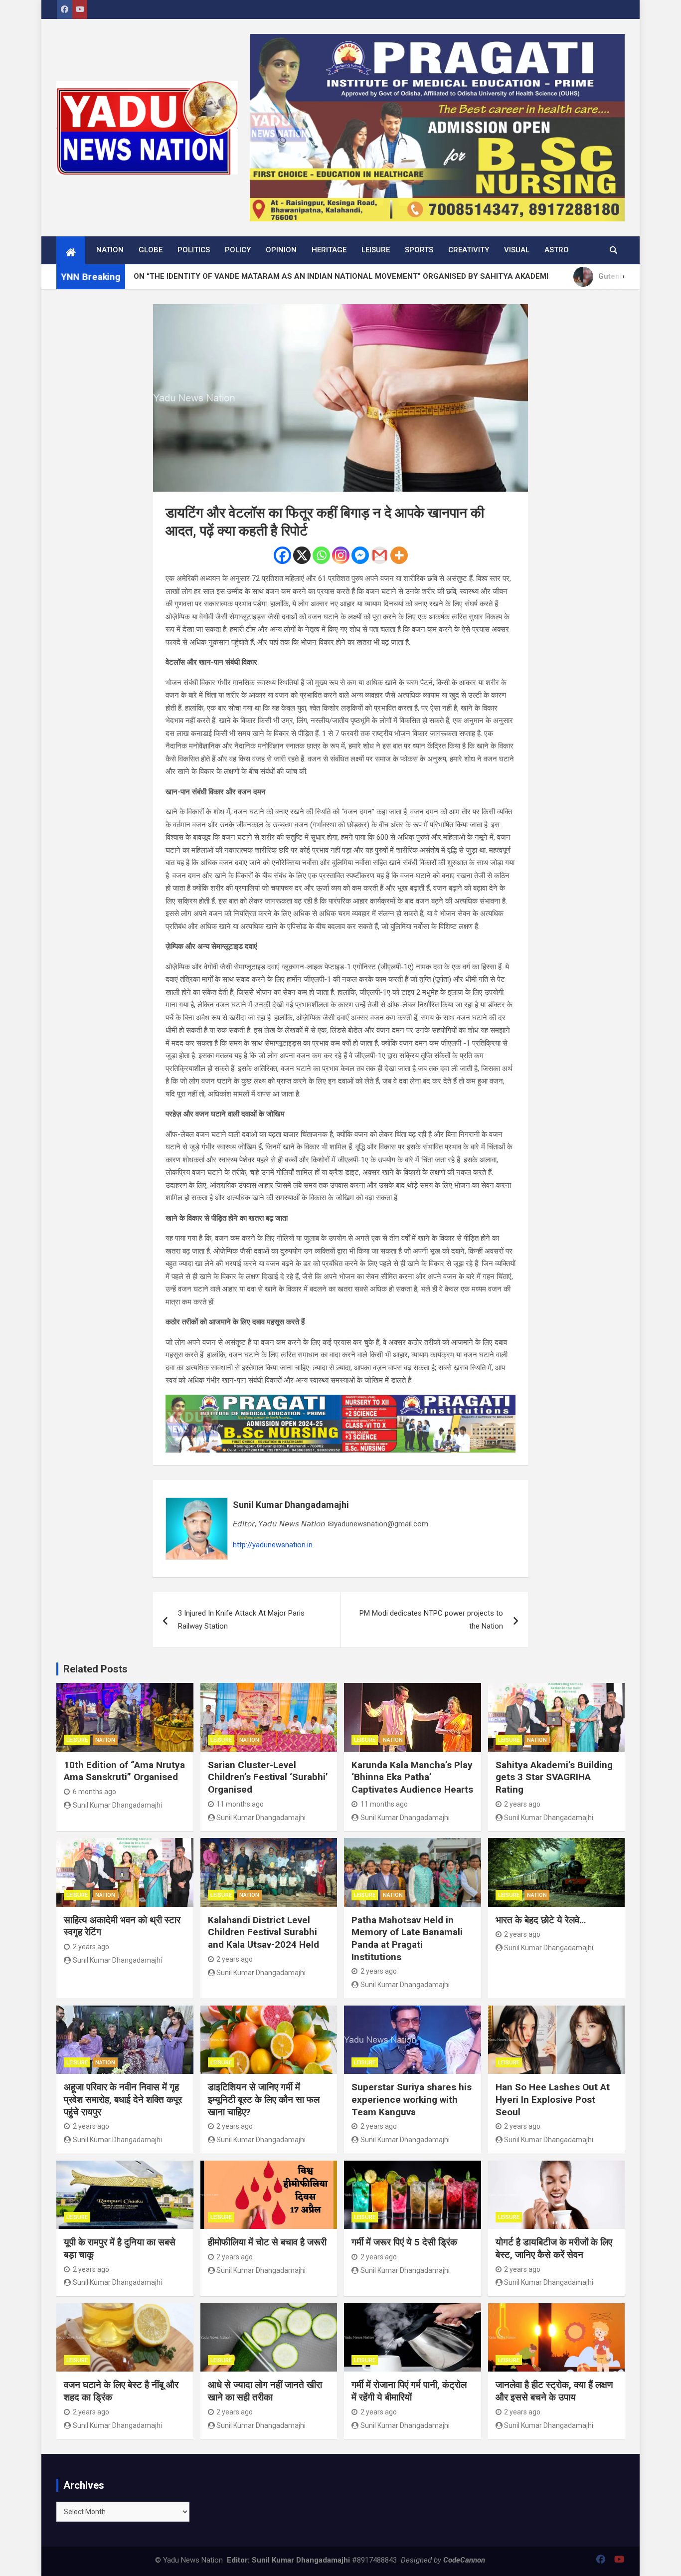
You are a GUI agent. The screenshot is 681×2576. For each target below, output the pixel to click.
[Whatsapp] (321, 555)
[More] (399, 555)
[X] (302, 555)
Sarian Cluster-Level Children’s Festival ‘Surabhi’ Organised (268, 1777)
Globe (151, 250)
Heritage (329, 250)
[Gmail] (380, 555)
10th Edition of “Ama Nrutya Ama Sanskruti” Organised (124, 1771)
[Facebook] (282, 555)
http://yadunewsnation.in (273, 1545)
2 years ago (522, 1804)
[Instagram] (341, 555)
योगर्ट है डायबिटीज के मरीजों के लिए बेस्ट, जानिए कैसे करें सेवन (554, 2248)
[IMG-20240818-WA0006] (340, 1401)
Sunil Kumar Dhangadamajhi (291, 1505)
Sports (419, 250)
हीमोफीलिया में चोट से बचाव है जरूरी (267, 2242)
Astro (557, 250)
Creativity (469, 250)
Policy (238, 250)
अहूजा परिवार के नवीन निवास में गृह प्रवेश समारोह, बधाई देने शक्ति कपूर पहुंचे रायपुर (123, 2099)
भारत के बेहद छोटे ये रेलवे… (541, 1920)
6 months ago (94, 1792)
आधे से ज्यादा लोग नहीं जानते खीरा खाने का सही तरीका (265, 2391)
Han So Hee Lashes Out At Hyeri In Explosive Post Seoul (553, 2099)
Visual (517, 250)
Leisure (376, 250)
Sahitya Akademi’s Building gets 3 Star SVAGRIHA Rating (554, 1777)
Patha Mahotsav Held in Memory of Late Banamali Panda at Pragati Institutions (407, 1938)
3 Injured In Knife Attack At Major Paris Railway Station (241, 1620)
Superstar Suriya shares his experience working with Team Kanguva (412, 2099)
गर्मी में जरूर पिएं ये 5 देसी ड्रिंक (404, 2242)
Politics (194, 250)
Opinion (281, 250)
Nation (110, 250)
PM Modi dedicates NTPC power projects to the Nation (431, 1620)
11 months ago (240, 1804)
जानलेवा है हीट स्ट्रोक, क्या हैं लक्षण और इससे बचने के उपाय (554, 2391)
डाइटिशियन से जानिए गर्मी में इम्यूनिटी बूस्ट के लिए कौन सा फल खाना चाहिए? (264, 2099)
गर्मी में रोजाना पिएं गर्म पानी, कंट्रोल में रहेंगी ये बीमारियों (409, 2391)
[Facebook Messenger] (360, 555)
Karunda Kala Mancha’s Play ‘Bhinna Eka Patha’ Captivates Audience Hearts (412, 1777)
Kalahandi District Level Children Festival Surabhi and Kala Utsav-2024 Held (263, 1932)
